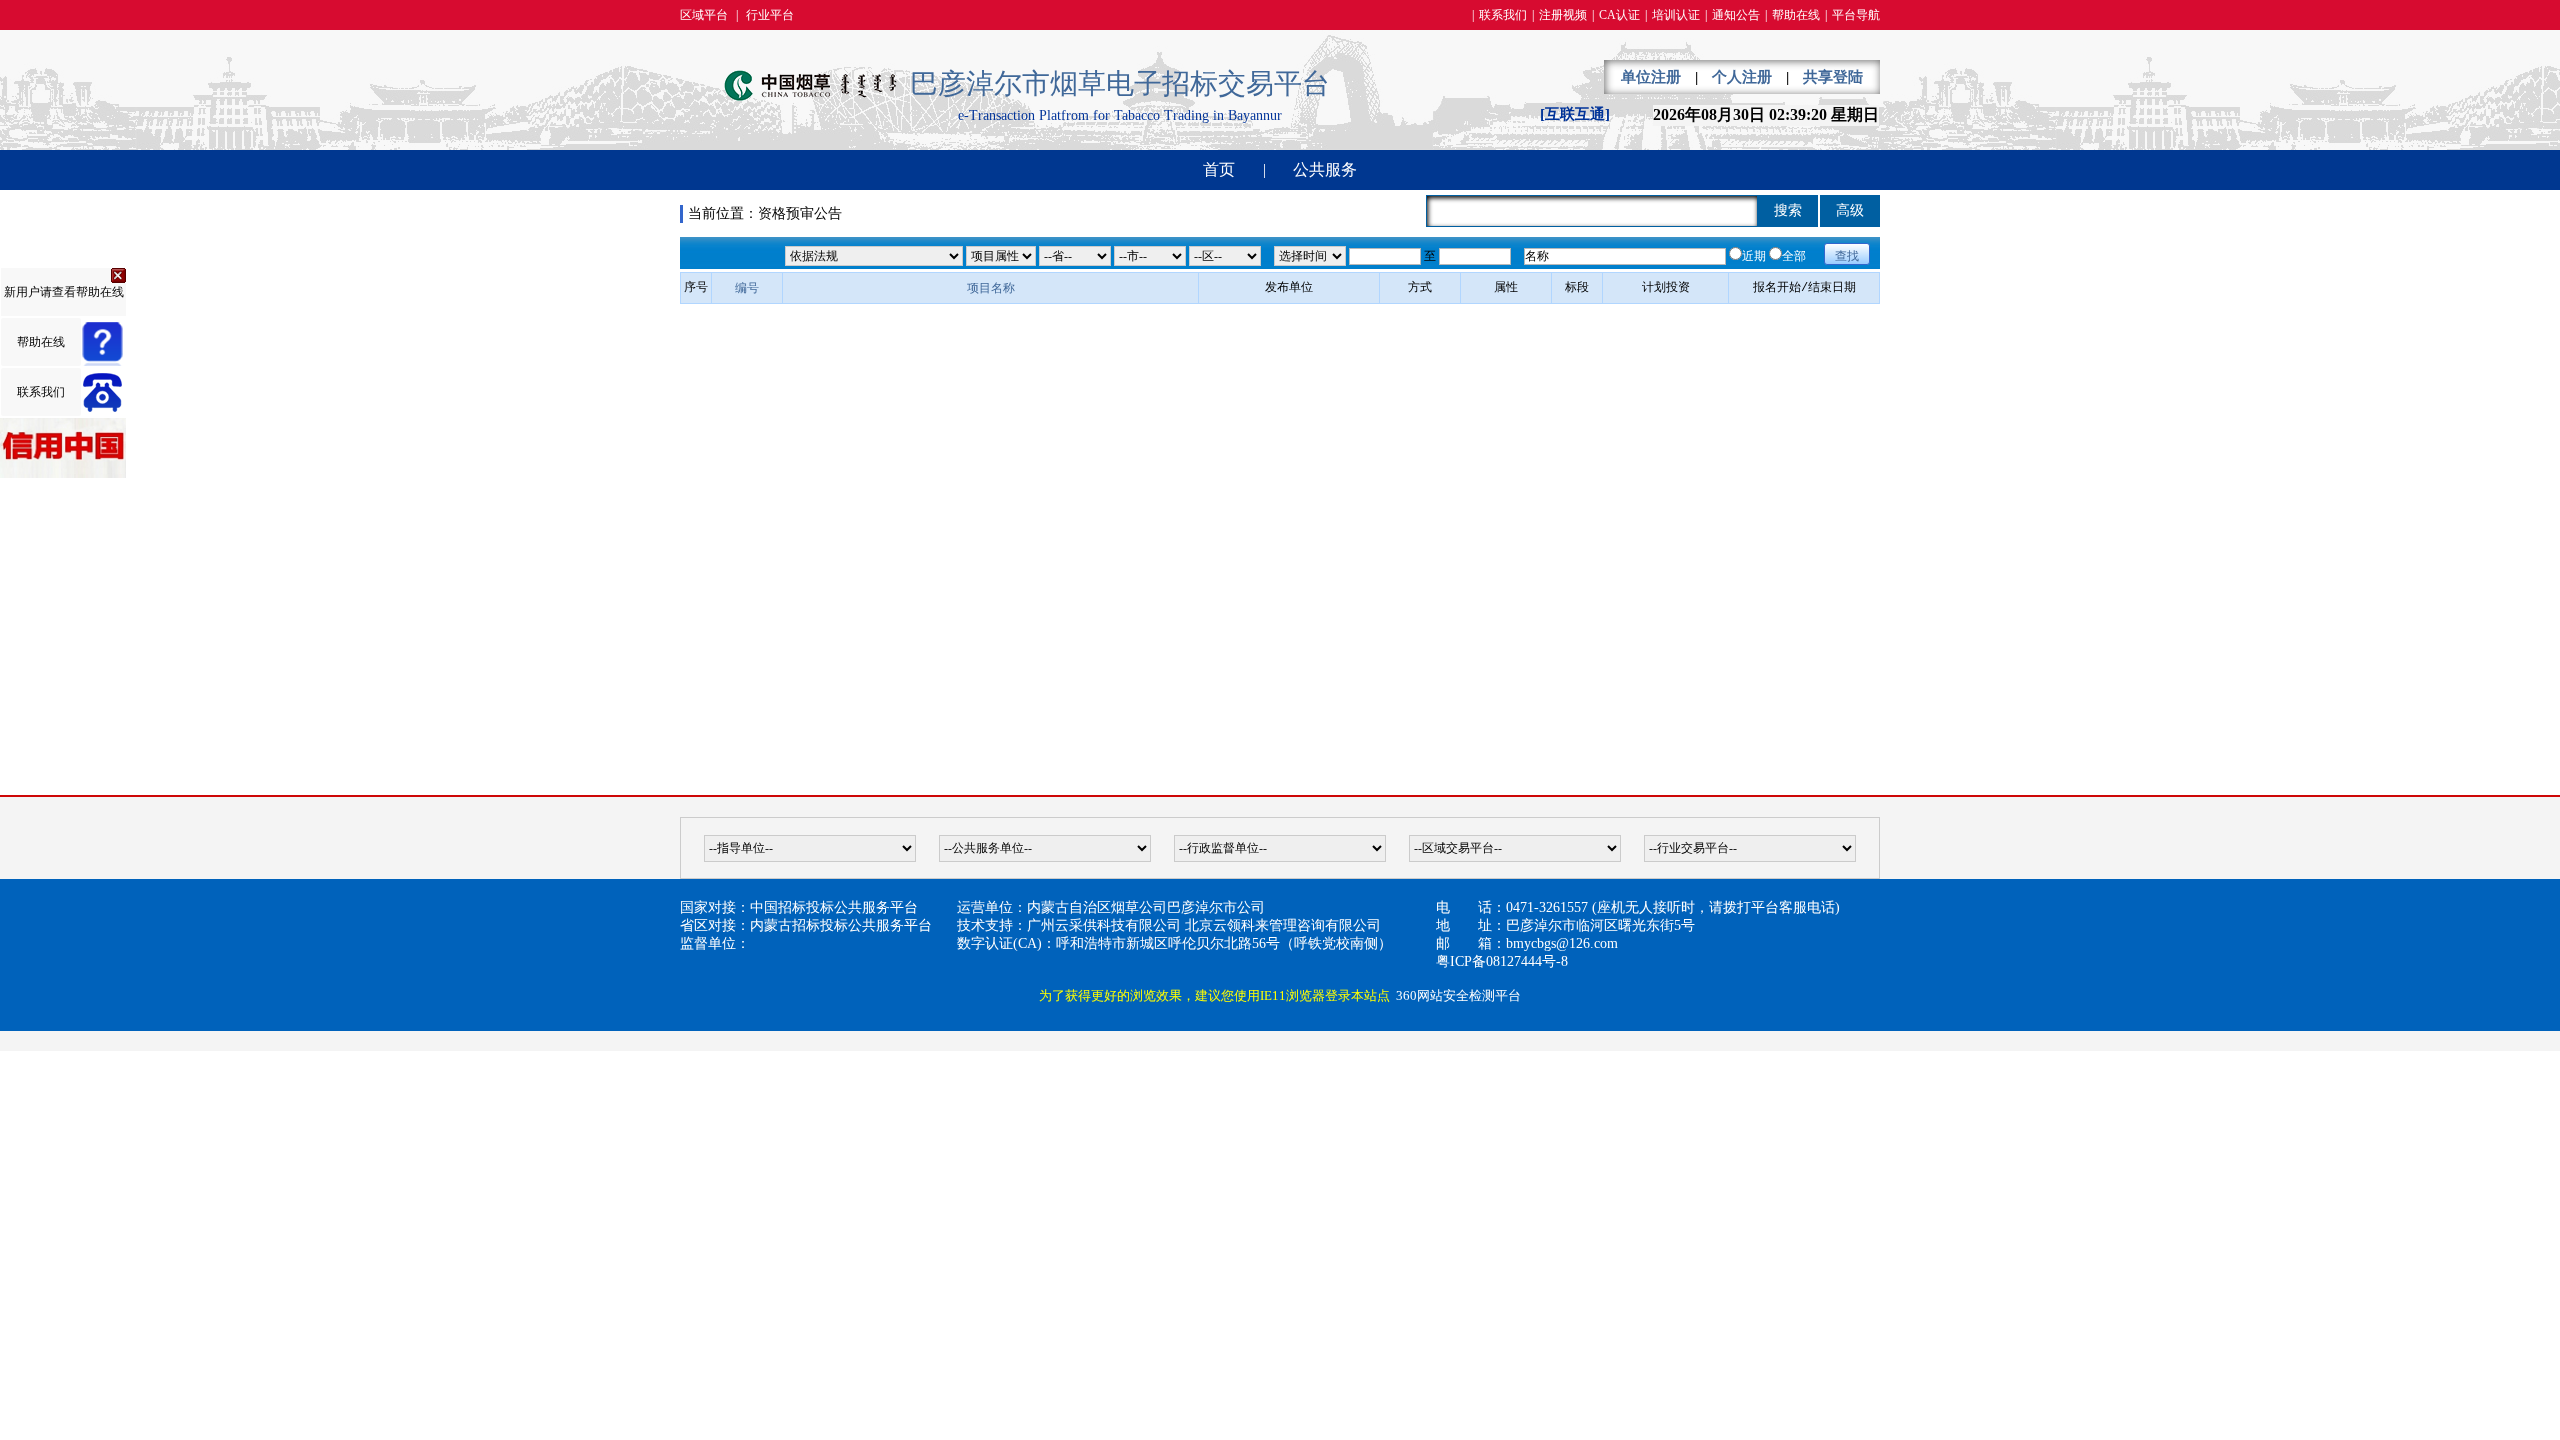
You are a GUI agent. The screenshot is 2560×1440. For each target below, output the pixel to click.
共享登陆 (1833, 77)
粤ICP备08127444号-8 (1502, 961)
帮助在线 (1796, 15)
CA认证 (1619, 15)
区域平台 (704, 15)
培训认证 (1676, 15)
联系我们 (1503, 15)
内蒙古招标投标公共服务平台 (841, 925)
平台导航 (1856, 15)
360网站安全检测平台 (1458, 995)
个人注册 (1742, 77)
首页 (1219, 169)
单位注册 (1651, 77)
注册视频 (1563, 15)
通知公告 (1736, 15)
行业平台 (770, 15)
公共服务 (1325, 169)
